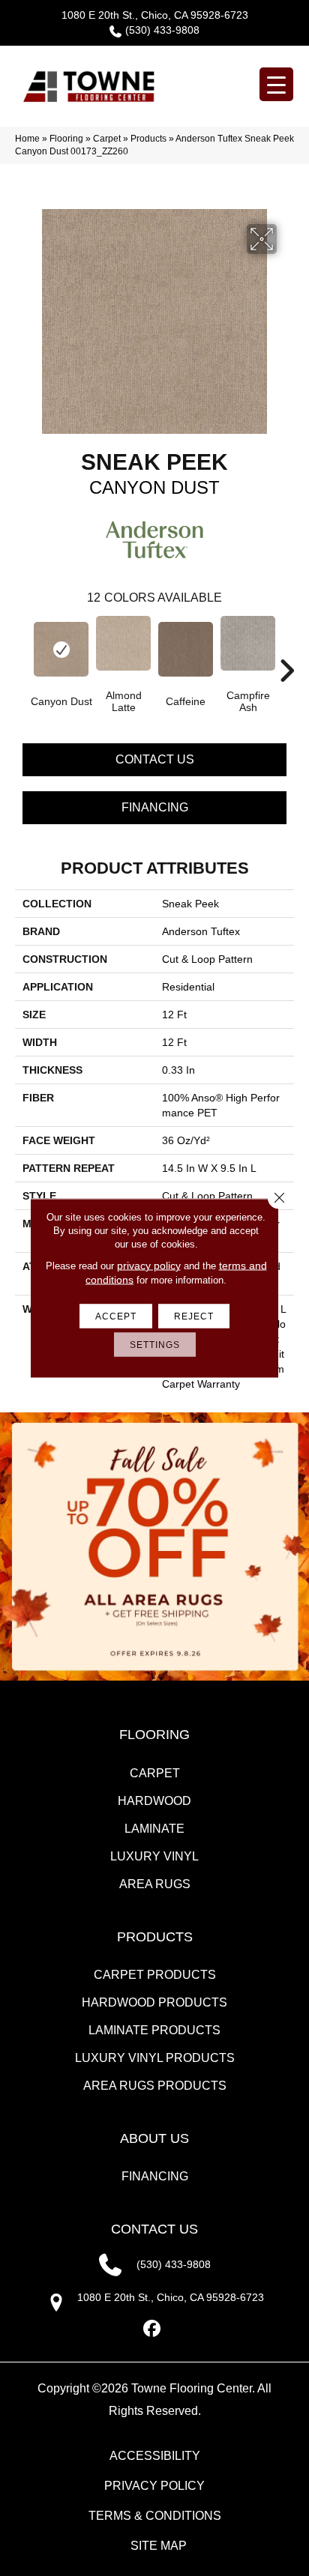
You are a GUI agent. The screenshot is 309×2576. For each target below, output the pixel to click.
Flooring (66, 139)
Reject (194, 1316)
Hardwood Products (154, 2002)
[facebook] (153, 2329)
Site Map (159, 2546)
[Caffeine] (186, 649)
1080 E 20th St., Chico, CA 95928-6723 (155, 15)
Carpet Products (155, 1975)
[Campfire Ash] (248, 643)
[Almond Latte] (123, 643)
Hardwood (154, 1801)
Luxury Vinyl (154, 1856)
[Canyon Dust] (61, 649)
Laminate (154, 1829)
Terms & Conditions (155, 2516)
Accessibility (155, 2456)
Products (148, 139)
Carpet (107, 139)
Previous (22, 648)
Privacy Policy (154, 2486)
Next (286, 648)
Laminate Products (154, 2030)
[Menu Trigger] (276, 84)
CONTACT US (154, 2229)
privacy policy (149, 1266)
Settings (155, 1345)
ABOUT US (154, 2138)
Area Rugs (155, 1884)
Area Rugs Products (155, 2086)
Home (27, 139)
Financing (155, 807)
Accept (116, 1316)
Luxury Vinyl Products (155, 2058)
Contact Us (155, 759)
